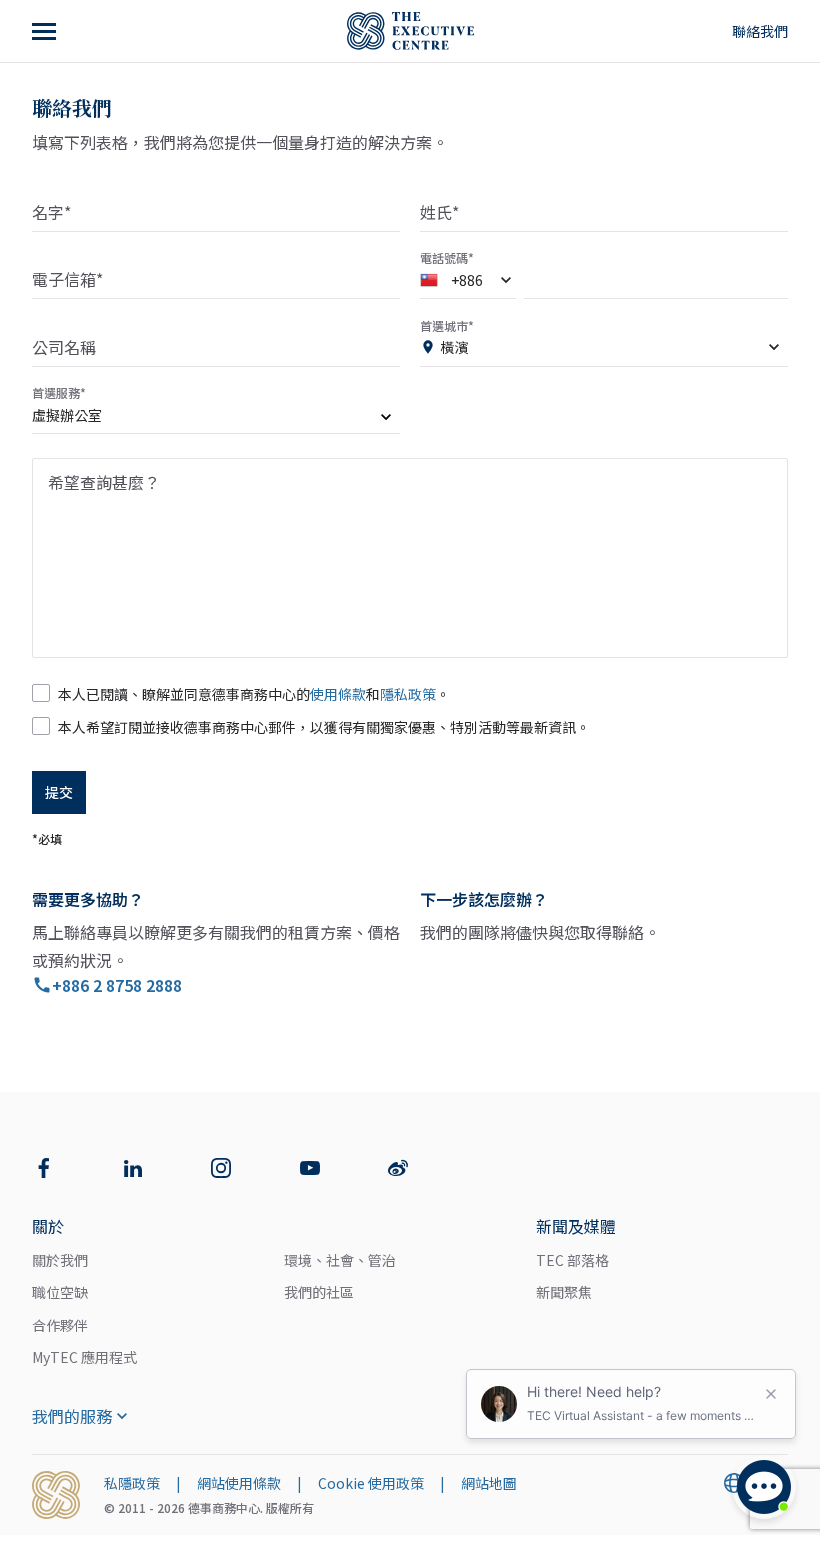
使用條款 (338, 694)
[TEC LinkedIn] (133, 1168)
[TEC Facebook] (44, 1168)
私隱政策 (132, 1483)
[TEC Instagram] (221, 1168)
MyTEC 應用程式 (84, 1357)
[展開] (46, 31)
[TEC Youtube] (310, 1168)
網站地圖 (489, 1483)
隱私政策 (408, 694)
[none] (216, 419)
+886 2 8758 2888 (117, 985)
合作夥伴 (60, 1325)
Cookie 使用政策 (371, 1483)
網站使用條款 (239, 1483)
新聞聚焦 (564, 1292)
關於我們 (60, 1260)
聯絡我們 (760, 31)
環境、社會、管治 (340, 1260)
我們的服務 (72, 1416)
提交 (59, 792)
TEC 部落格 (572, 1260)
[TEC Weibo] (398, 1168)
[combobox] (468, 284)
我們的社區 (319, 1292)
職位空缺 (60, 1292)
